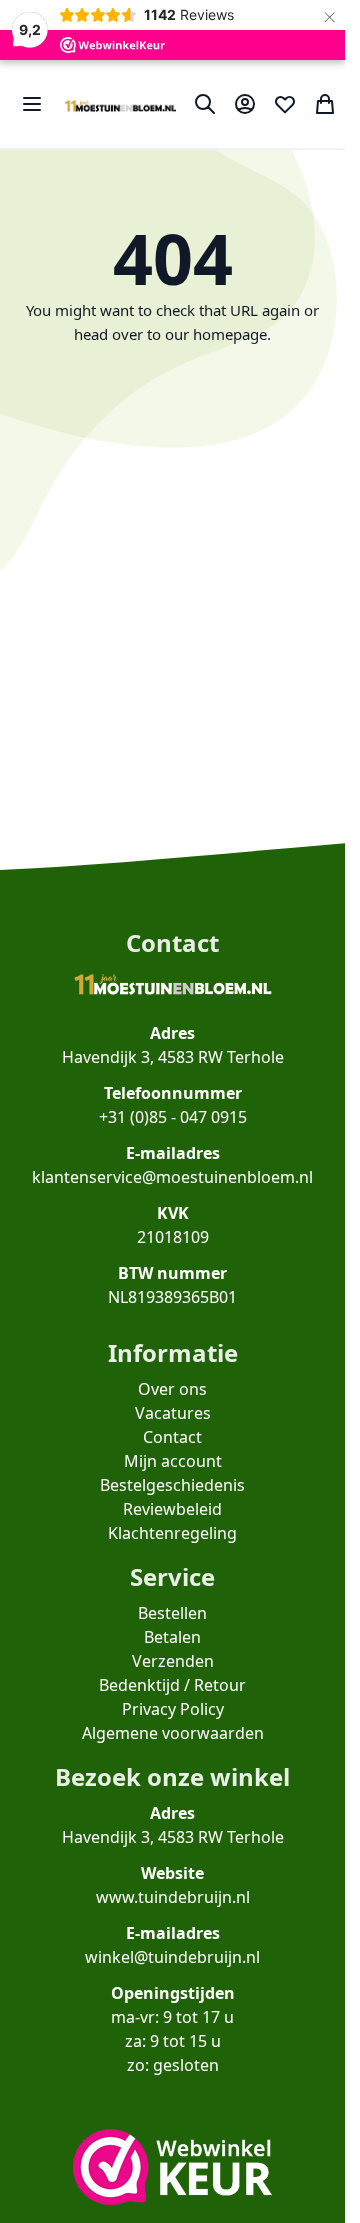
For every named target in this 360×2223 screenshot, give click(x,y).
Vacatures (173, 1413)
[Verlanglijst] (285, 104)
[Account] (245, 104)
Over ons (172, 1389)
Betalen (172, 1637)
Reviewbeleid (172, 1509)
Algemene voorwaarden (173, 1733)
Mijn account (173, 1461)
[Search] (205, 104)
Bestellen (172, 1613)
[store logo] (120, 104)
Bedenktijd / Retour (172, 1685)
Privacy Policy (173, 1709)
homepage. (232, 334)
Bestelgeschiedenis (172, 1485)
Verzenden (173, 1661)
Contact (172, 1437)
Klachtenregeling (172, 1533)
